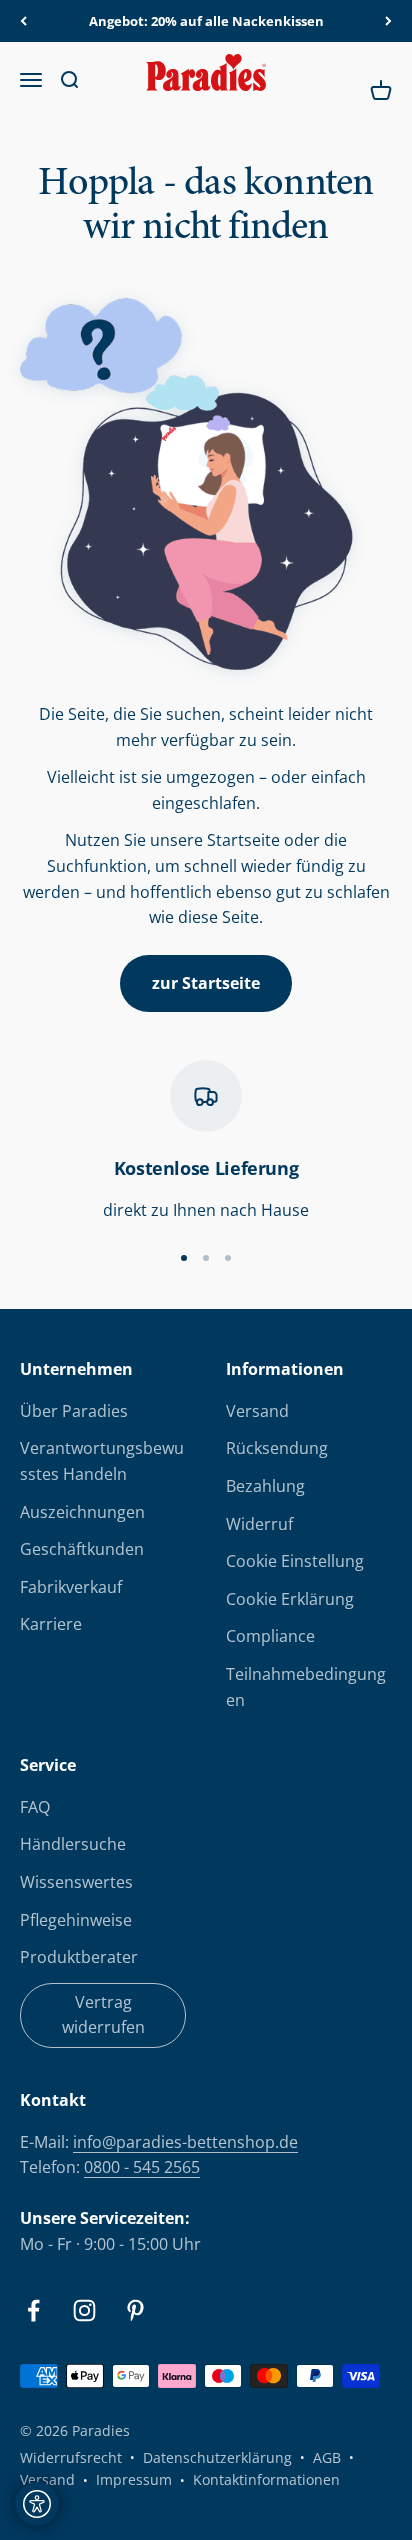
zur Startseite (206, 983)
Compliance (270, 1636)
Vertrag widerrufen (103, 2015)
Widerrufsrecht (71, 2457)
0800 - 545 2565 (142, 2167)
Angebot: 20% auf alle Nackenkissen (206, 21)
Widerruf (259, 1524)
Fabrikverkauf (71, 1587)
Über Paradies (74, 1411)
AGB (327, 2457)
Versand (257, 1411)
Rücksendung (277, 1448)
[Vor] (388, 21)
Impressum (134, 2479)
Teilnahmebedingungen (306, 1687)
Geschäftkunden (82, 1549)
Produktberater (79, 1957)
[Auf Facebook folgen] (33, 2310)
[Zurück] (23, 21)
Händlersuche (73, 1844)
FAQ (35, 1807)
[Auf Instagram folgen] (84, 2310)
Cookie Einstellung (295, 1561)
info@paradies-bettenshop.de (185, 2142)
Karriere (51, 1624)
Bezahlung (265, 1486)
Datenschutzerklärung (217, 2457)
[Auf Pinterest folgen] (135, 2310)
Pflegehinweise (76, 1920)
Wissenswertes (76, 1882)
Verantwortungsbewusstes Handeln (102, 1461)
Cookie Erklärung (290, 1599)
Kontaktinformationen (266, 2479)
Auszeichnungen (82, 1512)
